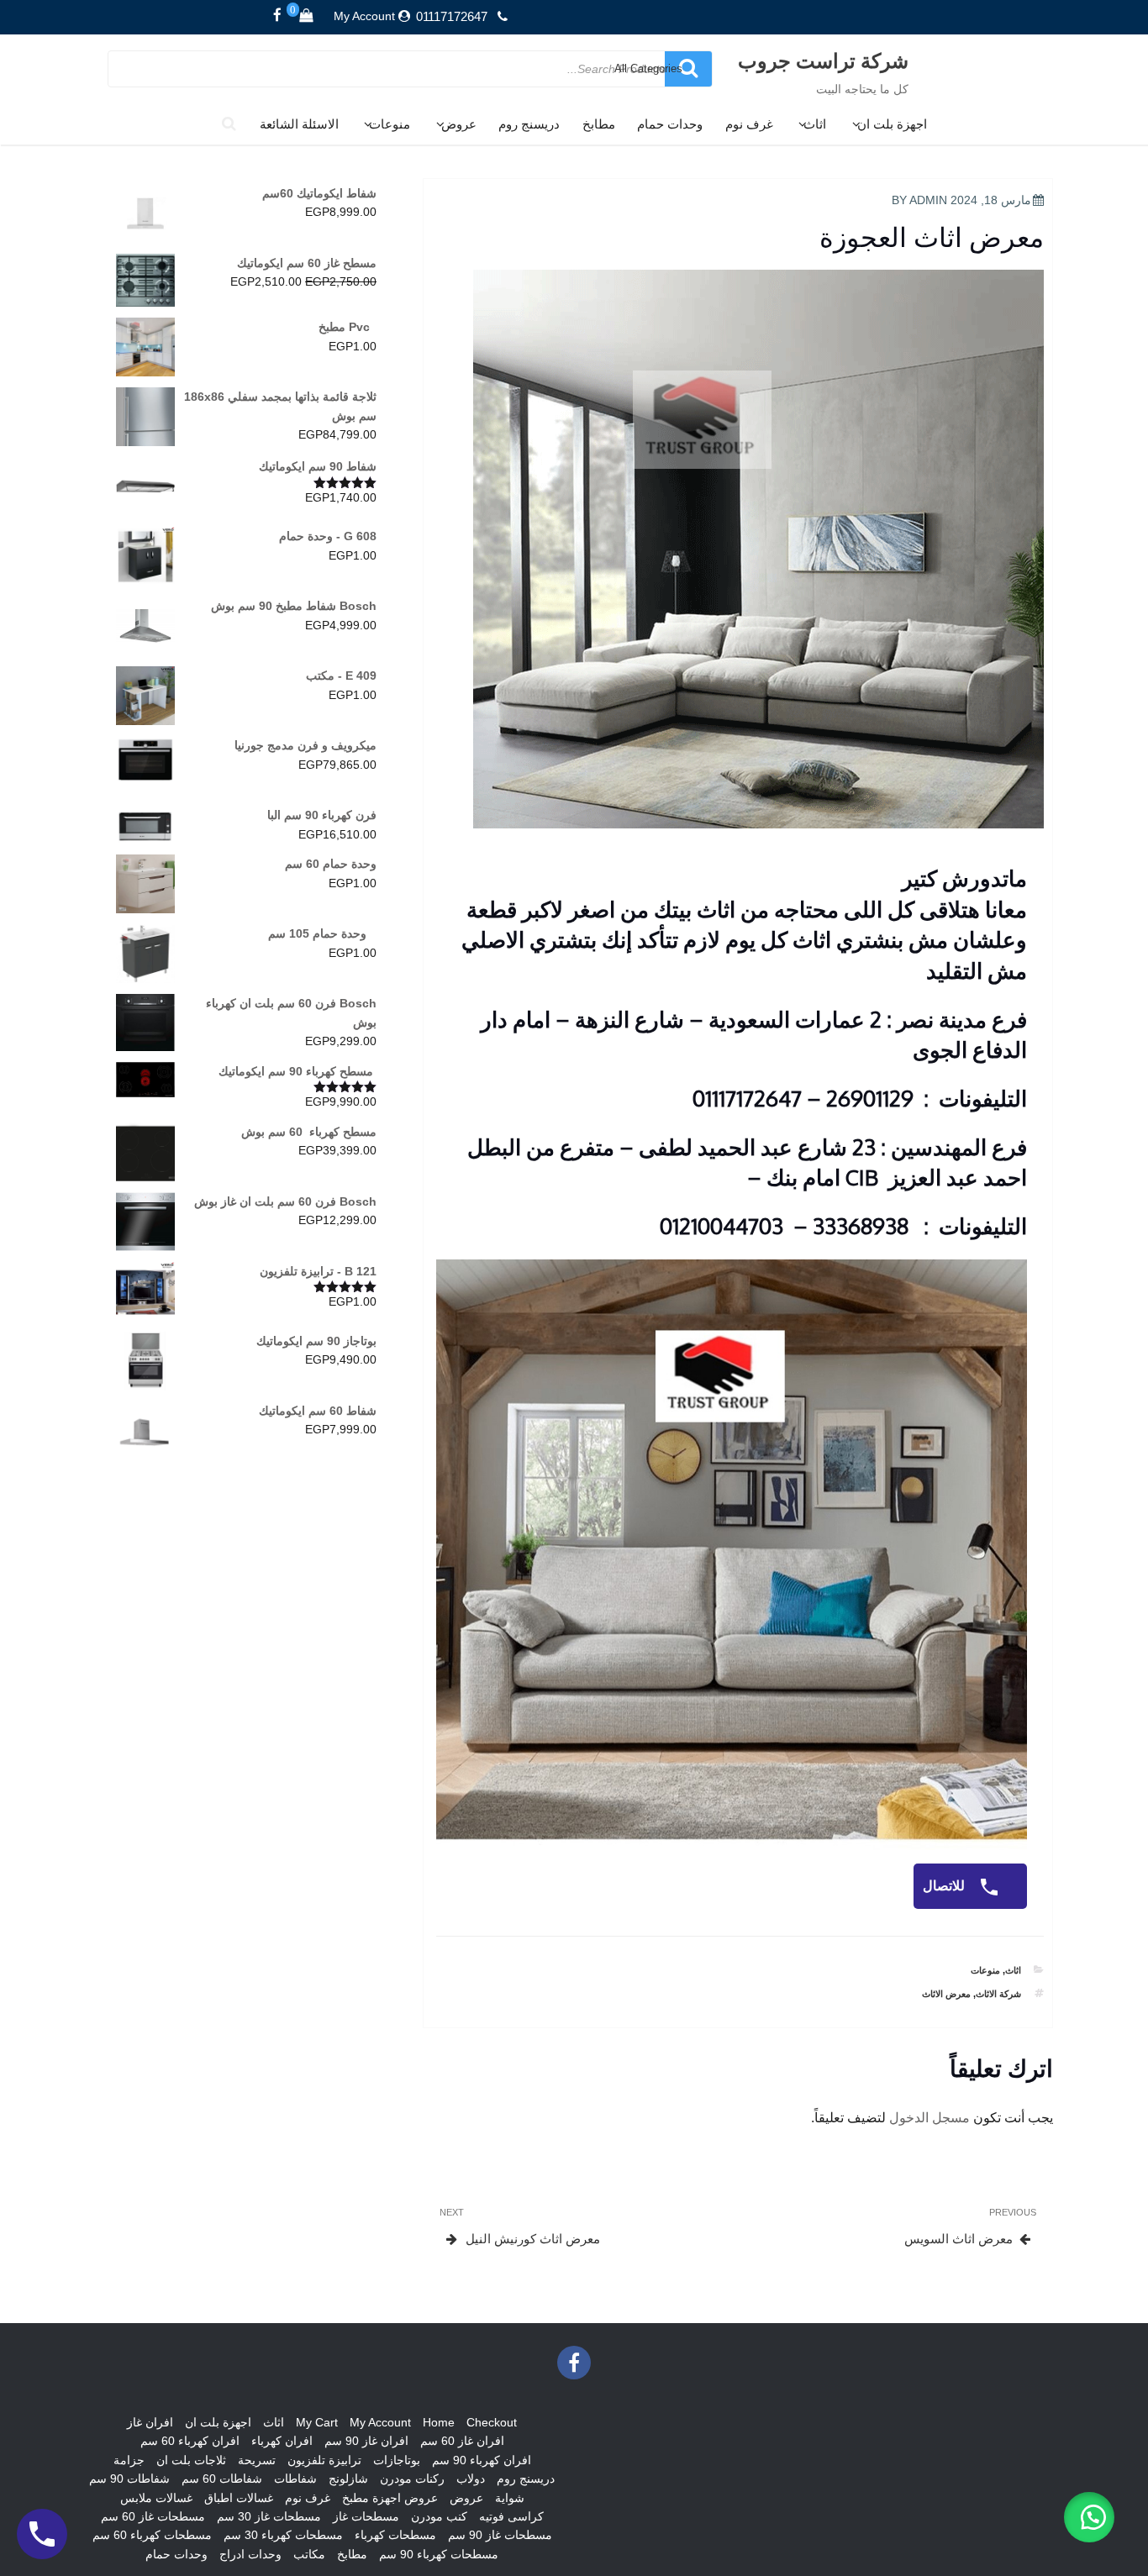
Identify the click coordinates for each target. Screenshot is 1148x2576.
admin (928, 200)
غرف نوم (749, 124)
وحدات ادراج (250, 2554)
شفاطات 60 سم (222, 2479)
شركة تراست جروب (823, 60)
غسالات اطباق (239, 2498)
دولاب (471, 2479)
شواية (510, 2498)
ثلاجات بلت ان (191, 2460)
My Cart (317, 2422)
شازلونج (348, 2479)
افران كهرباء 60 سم (190, 2441)
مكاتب (309, 2554)
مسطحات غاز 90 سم (500, 2535)
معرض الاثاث (946, 1994)
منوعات (390, 124)
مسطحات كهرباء (395, 2535)
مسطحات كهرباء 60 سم (152, 2535)
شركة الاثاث (998, 1994)
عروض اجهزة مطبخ (390, 2498)
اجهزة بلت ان (892, 124)
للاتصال (945, 1886)
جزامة (129, 2460)
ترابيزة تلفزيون (324, 2460)
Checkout (492, 2422)
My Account (364, 16)
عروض (459, 124)
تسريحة (257, 2460)
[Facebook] (277, 16)
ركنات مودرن (412, 2479)
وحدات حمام (670, 124)
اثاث (815, 124)
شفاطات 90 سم (129, 2479)
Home (439, 2422)
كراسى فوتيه (511, 2516)
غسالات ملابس (156, 2498)
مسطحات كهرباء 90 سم (439, 2554)
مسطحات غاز (366, 2516)
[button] (1089, 2517)
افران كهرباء (282, 2441)
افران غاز (150, 2422)
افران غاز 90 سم (366, 2441)
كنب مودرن (439, 2516)
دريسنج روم (529, 124)
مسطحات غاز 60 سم (153, 2516)
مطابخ (599, 124)
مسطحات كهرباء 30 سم (283, 2535)
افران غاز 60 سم (462, 2441)
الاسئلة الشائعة (299, 124)
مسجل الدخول (929, 2118)
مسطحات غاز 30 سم (269, 2516)
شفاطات (295, 2479)
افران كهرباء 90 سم (482, 2460)
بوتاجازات (397, 2460)
